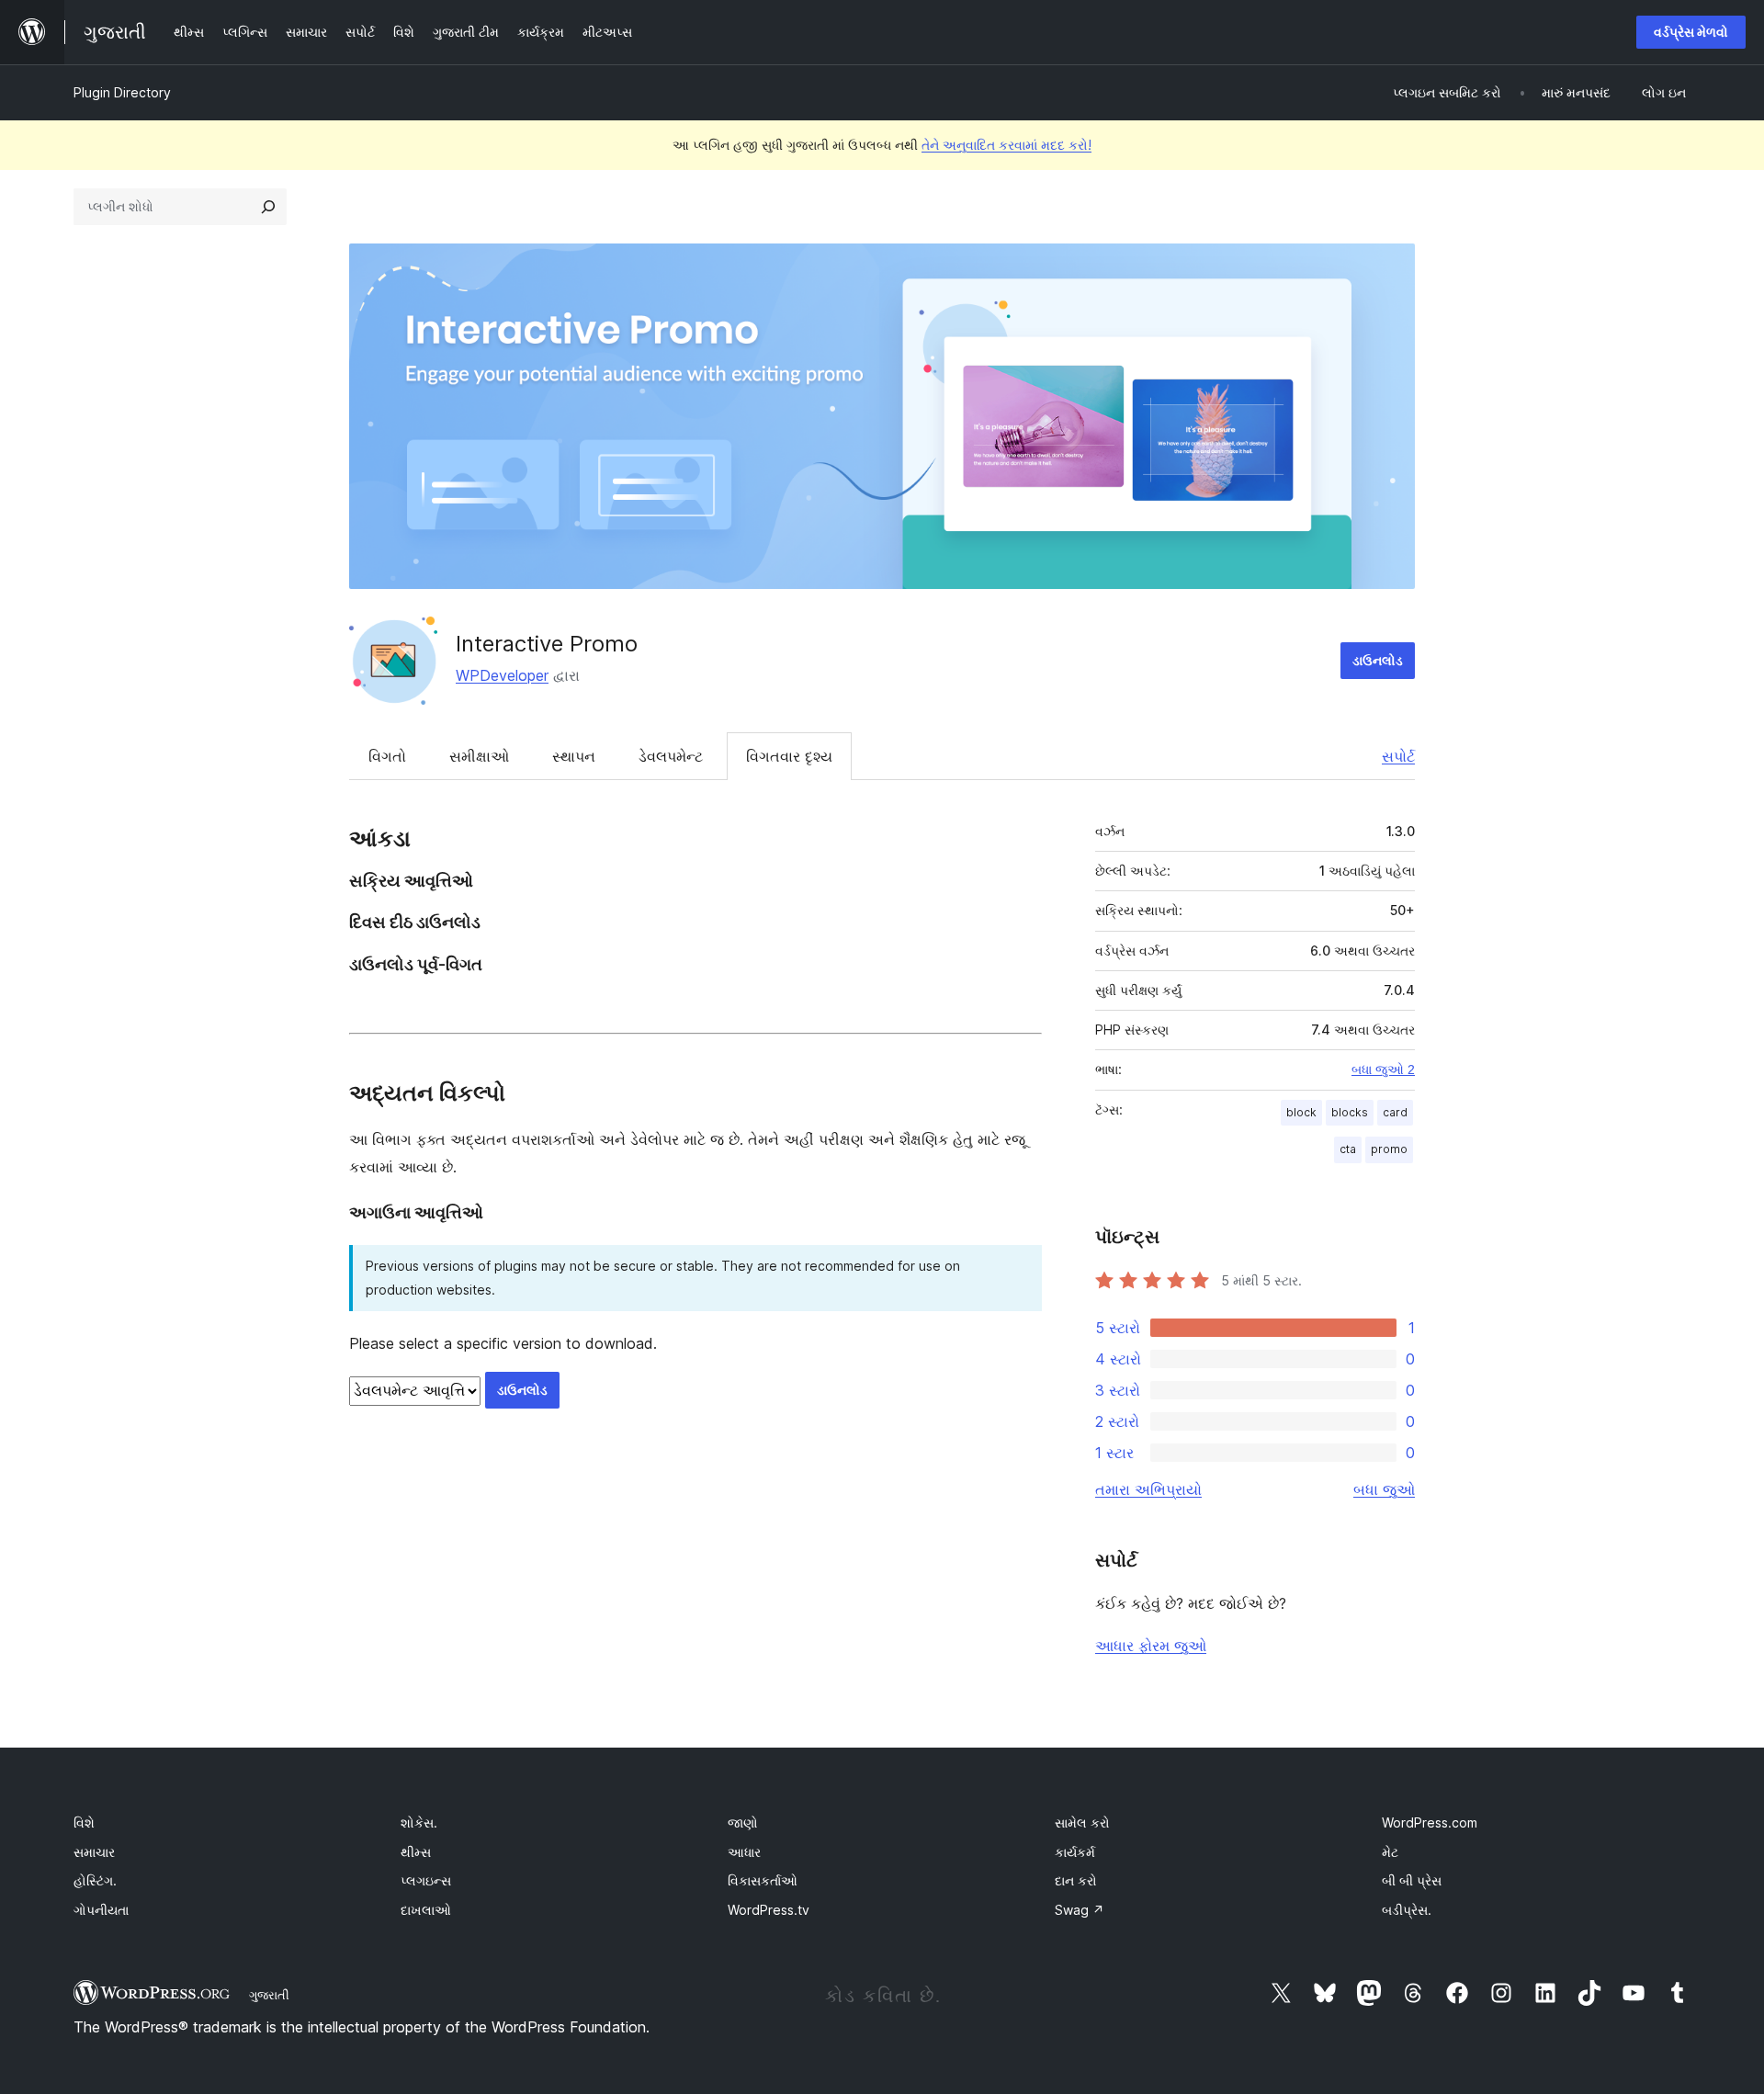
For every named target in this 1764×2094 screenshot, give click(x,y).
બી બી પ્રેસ (1412, 1880)
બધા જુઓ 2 (1383, 1070)
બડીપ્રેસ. (1407, 1910)
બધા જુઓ (1384, 1489)
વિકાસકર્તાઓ (763, 1880)
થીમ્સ (416, 1852)
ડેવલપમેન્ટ (671, 756)
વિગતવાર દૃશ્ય (789, 756)
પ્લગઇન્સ (426, 1880)
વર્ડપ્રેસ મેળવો (1691, 32)
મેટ (1390, 1852)
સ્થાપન (574, 756)
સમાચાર (94, 1852)
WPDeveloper (502, 675)
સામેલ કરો (1082, 1822)
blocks (1350, 1112)
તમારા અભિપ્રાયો (1148, 1489)
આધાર (744, 1852)
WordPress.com (1430, 1822)
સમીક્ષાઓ (479, 756)
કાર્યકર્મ (1075, 1852)
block (1301, 1112)
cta (1348, 1149)
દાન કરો (1076, 1880)
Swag (1080, 1910)
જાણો (743, 1822)
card (1395, 1112)
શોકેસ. (419, 1822)
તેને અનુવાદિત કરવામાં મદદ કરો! (1006, 145)
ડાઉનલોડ (1378, 660)
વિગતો (387, 756)
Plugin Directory (122, 92)
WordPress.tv (769, 1910)
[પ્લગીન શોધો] (268, 207)
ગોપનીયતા (101, 1910)
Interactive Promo (547, 644)
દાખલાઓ (426, 1910)
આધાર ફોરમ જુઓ (1151, 1646)
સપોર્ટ (1398, 756)
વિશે (84, 1822)
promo (1389, 1149)
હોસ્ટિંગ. (95, 1880)
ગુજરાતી (269, 1995)
